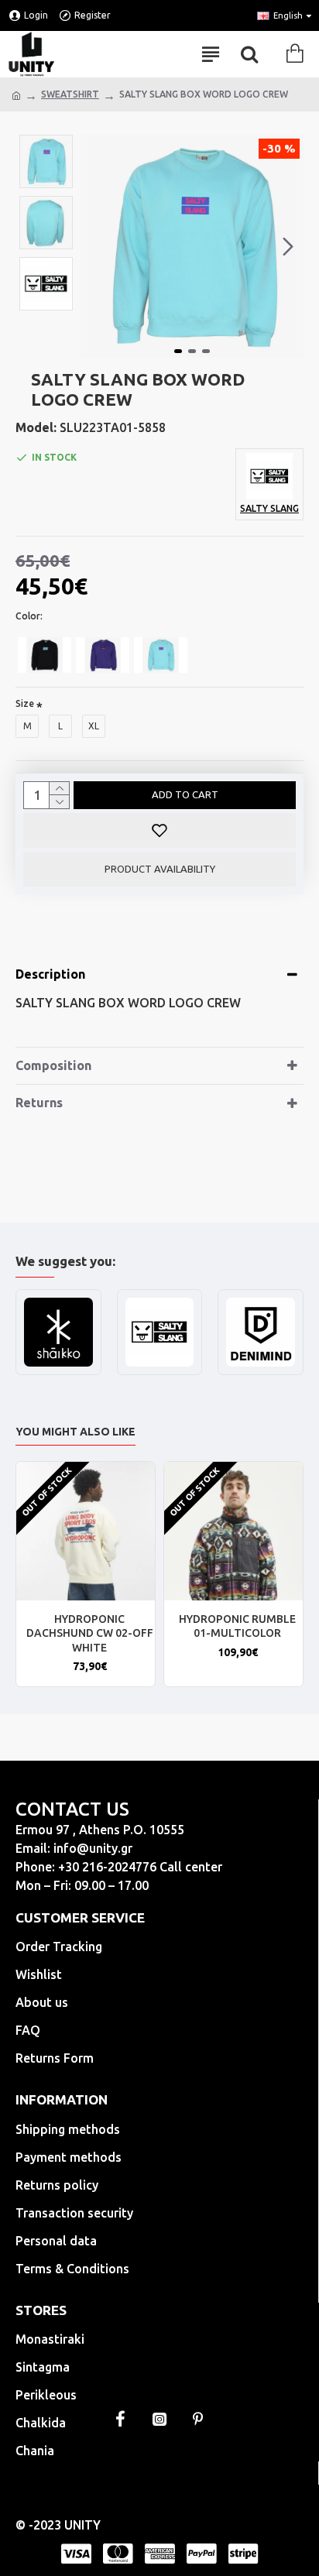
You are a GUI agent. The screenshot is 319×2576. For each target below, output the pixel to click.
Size (25, 703)
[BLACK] (45, 655)
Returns (39, 1103)
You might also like (75, 1432)
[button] (96, 246)
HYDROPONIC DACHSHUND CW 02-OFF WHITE (90, 1633)
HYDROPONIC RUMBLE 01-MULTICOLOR (237, 1626)
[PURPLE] (103, 655)
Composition (53, 1065)
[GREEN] (161, 655)
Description (50, 974)
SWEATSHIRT (70, 94)
